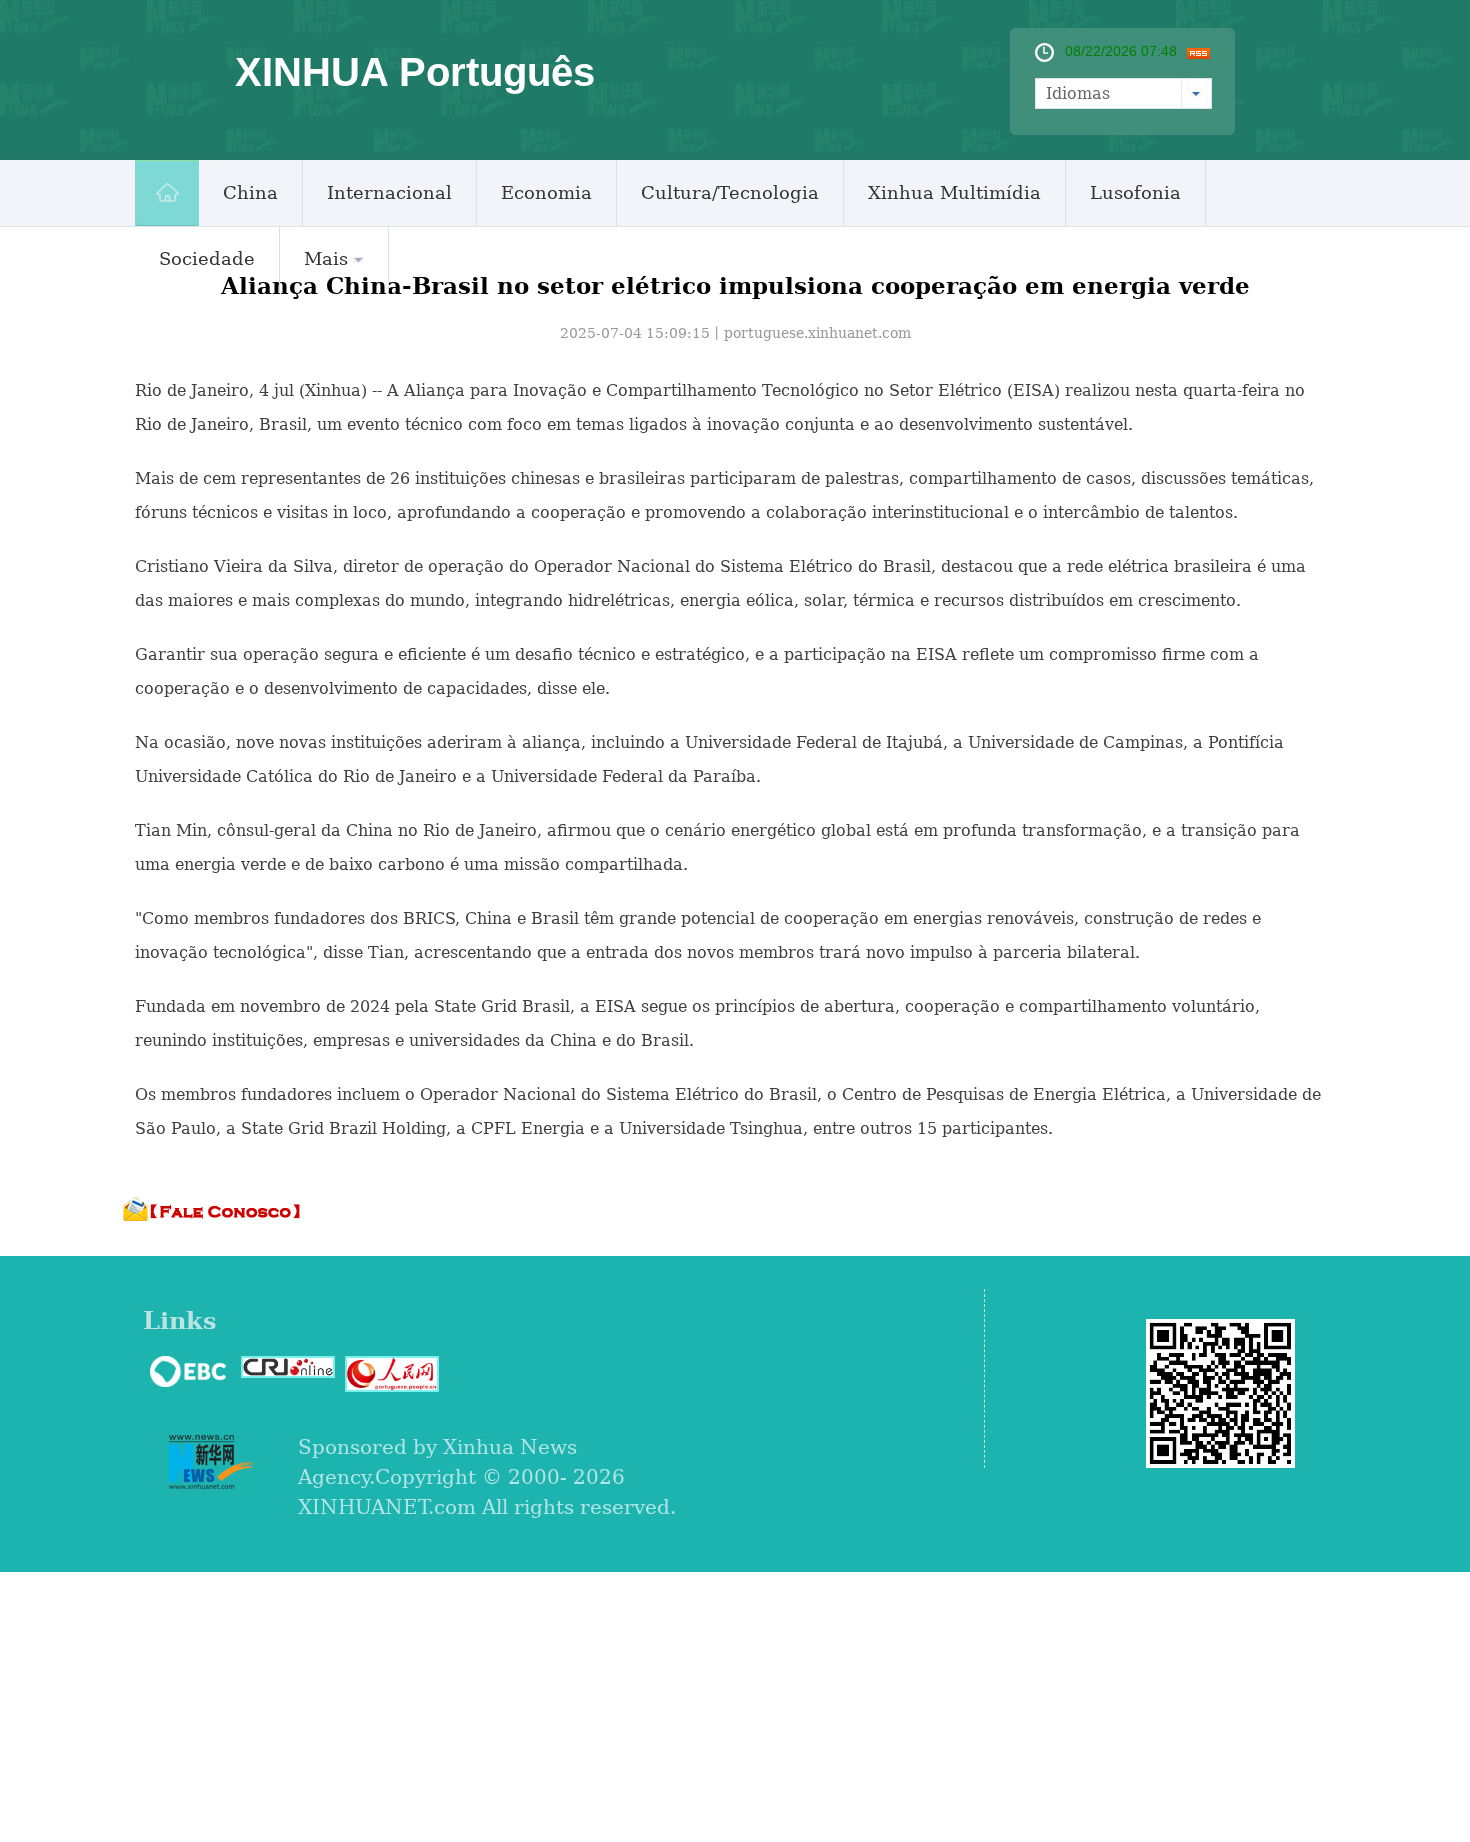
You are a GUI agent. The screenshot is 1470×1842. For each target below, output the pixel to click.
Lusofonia (1135, 192)
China (250, 192)
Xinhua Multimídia (954, 192)
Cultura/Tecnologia (730, 192)
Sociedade (207, 258)
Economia (546, 192)
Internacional (389, 192)
